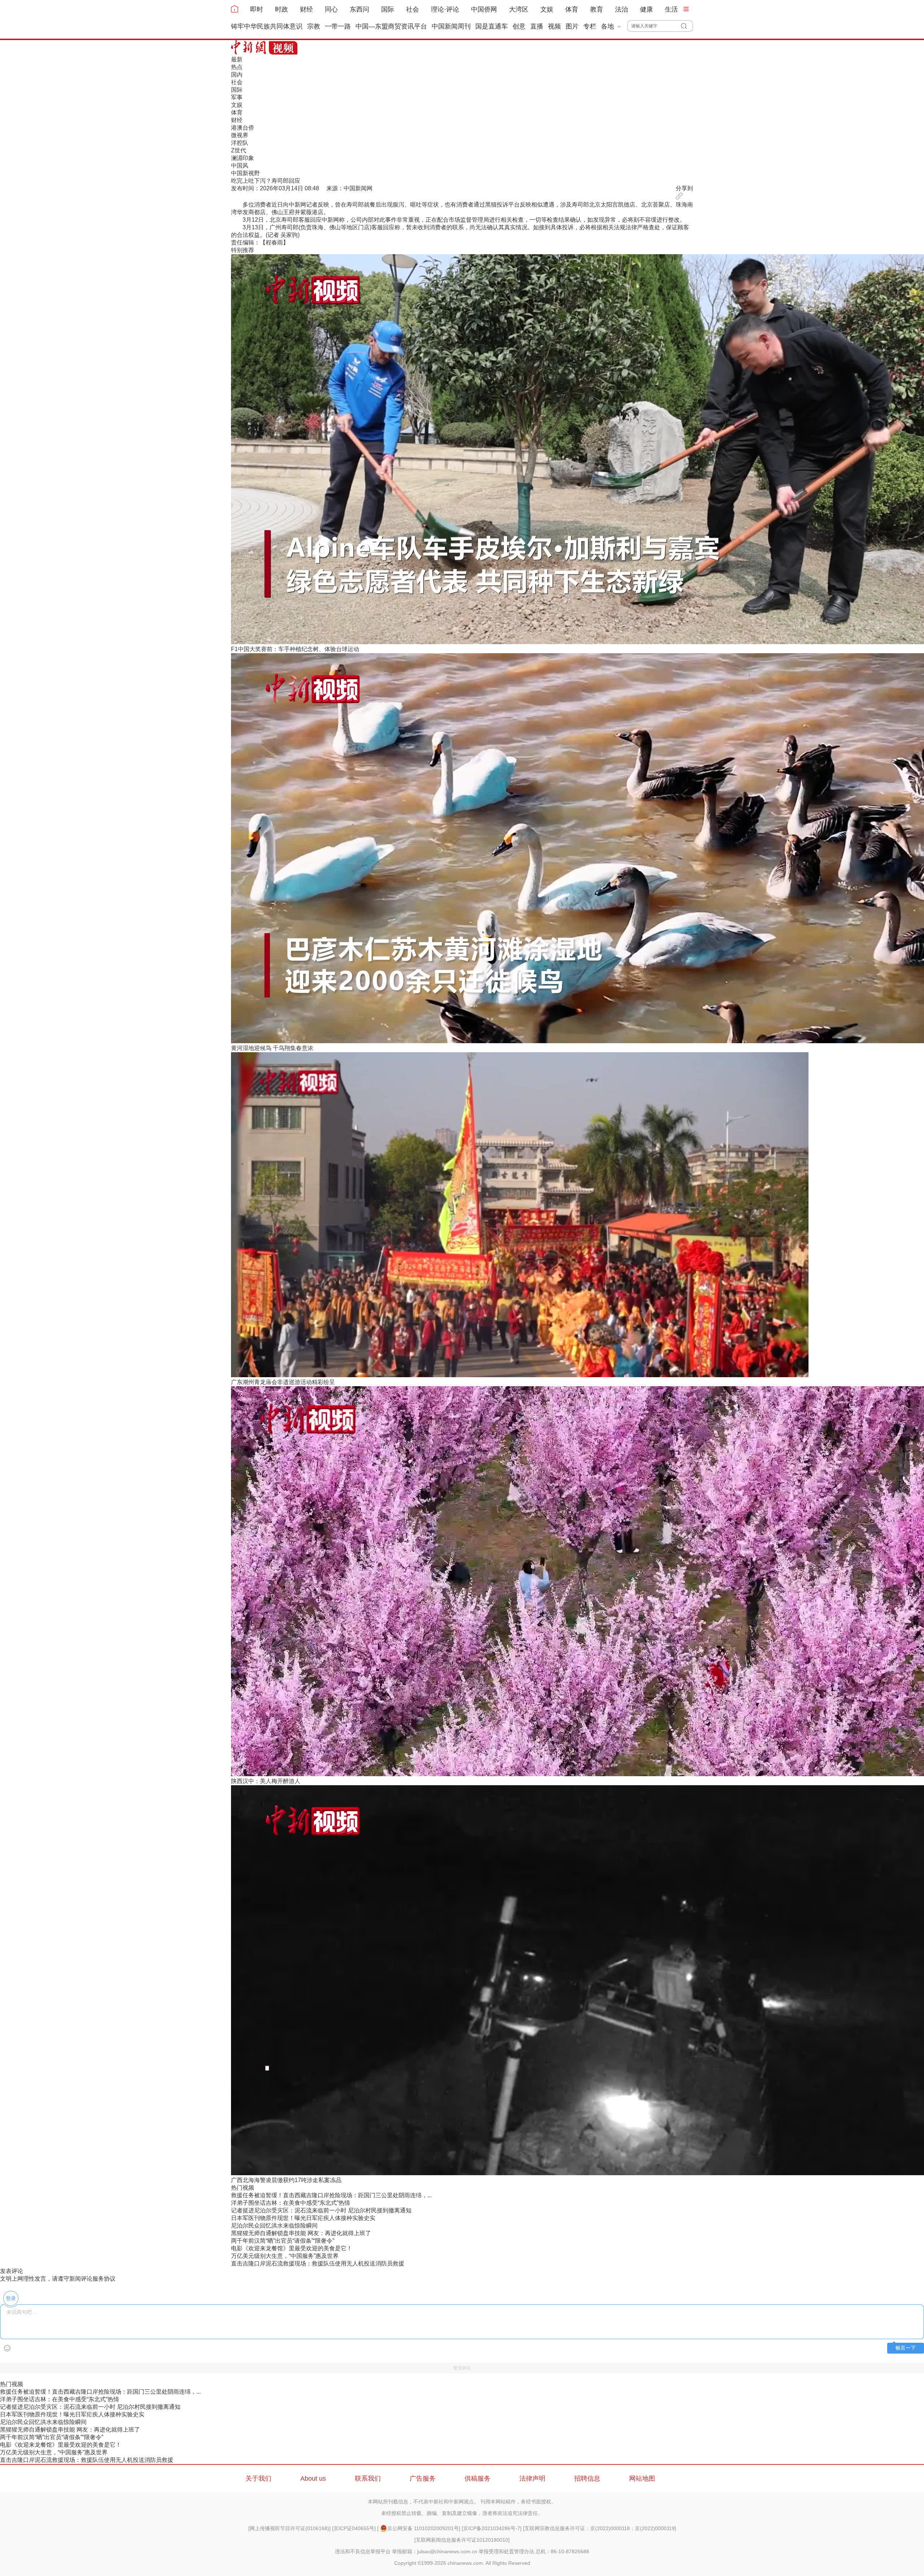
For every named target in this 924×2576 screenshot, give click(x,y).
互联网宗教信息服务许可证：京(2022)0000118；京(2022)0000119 (600, 2528)
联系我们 (368, 2479)
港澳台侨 (243, 128)
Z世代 (239, 150)
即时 (257, 9)
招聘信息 (587, 2479)
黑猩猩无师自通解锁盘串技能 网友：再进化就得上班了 (301, 2233)
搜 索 (687, 26)
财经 (306, 9)
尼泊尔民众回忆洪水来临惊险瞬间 (274, 2226)
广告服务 (423, 2479)
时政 (282, 9)
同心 (331, 9)
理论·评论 (445, 9)
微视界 (240, 135)
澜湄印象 (243, 158)
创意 (519, 26)
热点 (237, 67)
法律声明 (532, 2479)
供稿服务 (478, 2479)
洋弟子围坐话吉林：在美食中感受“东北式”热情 (291, 2203)
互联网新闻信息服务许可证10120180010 (462, 2540)
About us (313, 2479)
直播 (537, 26)
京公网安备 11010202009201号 (423, 2528)
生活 (671, 9)
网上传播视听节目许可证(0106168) (289, 2528)
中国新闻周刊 (451, 26)
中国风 (240, 166)
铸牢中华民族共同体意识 (267, 26)
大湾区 (519, 9)
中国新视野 (245, 173)
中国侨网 (484, 9)
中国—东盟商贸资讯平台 (391, 26)
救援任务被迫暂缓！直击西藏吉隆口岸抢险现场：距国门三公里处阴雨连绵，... (331, 2195)
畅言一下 (906, 2348)
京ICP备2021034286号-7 (492, 2528)
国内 (237, 75)
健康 (646, 9)
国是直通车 (492, 26)
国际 (388, 9)
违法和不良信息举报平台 (363, 2551)
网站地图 (642, 2479)
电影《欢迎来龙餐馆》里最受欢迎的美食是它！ (292, 2248)
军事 (237, 97)
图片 (572, 26)
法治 (622, 9)
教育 (597, 9)
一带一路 (338, 26)
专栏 (590, 26)
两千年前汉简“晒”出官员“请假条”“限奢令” (283, 2241)
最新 (237, 59)
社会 (413, 9)
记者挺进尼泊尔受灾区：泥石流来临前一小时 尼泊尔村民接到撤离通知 (321, 2210)
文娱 (547, 9)
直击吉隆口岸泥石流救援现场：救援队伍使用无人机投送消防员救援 (318, 2263)
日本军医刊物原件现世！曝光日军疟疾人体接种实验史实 (303, 2218)
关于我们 (258, 2479)
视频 (554, 26)
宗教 (314, 26)
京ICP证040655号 (354, 2528)
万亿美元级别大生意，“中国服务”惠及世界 (285, 2256)
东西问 (359, 9)
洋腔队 (240, 143)
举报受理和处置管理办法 (506, 2551)
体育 (572, 9)
